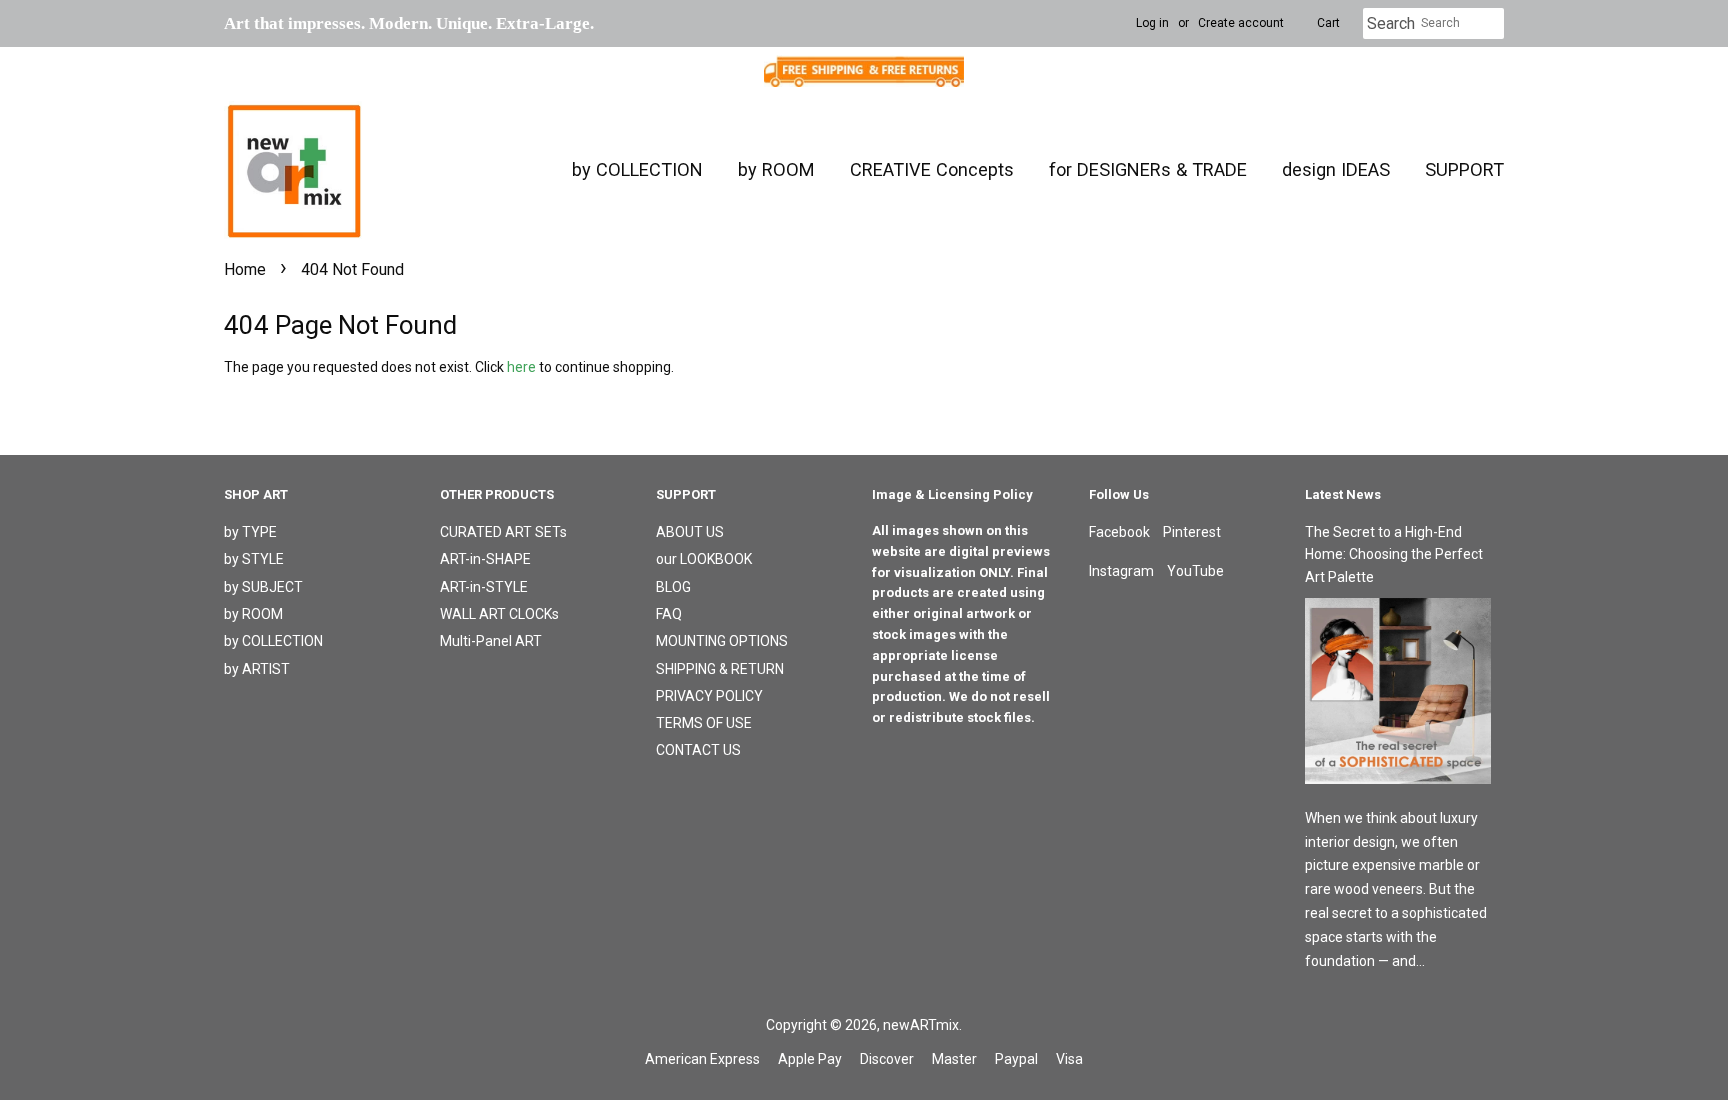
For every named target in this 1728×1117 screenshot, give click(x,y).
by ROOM (776, 169)
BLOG (673, 587)
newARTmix (921, 1025)
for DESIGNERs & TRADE (1148, 169)
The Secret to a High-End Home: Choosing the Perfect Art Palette (1394, 554)
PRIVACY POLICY (709, 696)
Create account (1241, 23)
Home (245, 269)
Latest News (1343, 494)
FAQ (669, 614)
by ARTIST (257, 669)
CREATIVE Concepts (932, 169)
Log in (1152, 23)
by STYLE (254, 559)
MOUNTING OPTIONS (722, 641)
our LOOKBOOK (704, 559)
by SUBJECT (263, 587)
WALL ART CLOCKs (499, 614)
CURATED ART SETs (503, 532)
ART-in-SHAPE (485, 559)
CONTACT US (698, 750)
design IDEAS (1336, 169)
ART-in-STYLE (484, 587)
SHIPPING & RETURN (720, 669)
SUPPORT (1464, 169)
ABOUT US (690, 532)
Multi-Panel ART (491, 641)
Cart (1328, 23)
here (521, 367)
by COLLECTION (637, 169)
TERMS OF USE (704, 723)
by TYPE (250, 532)
